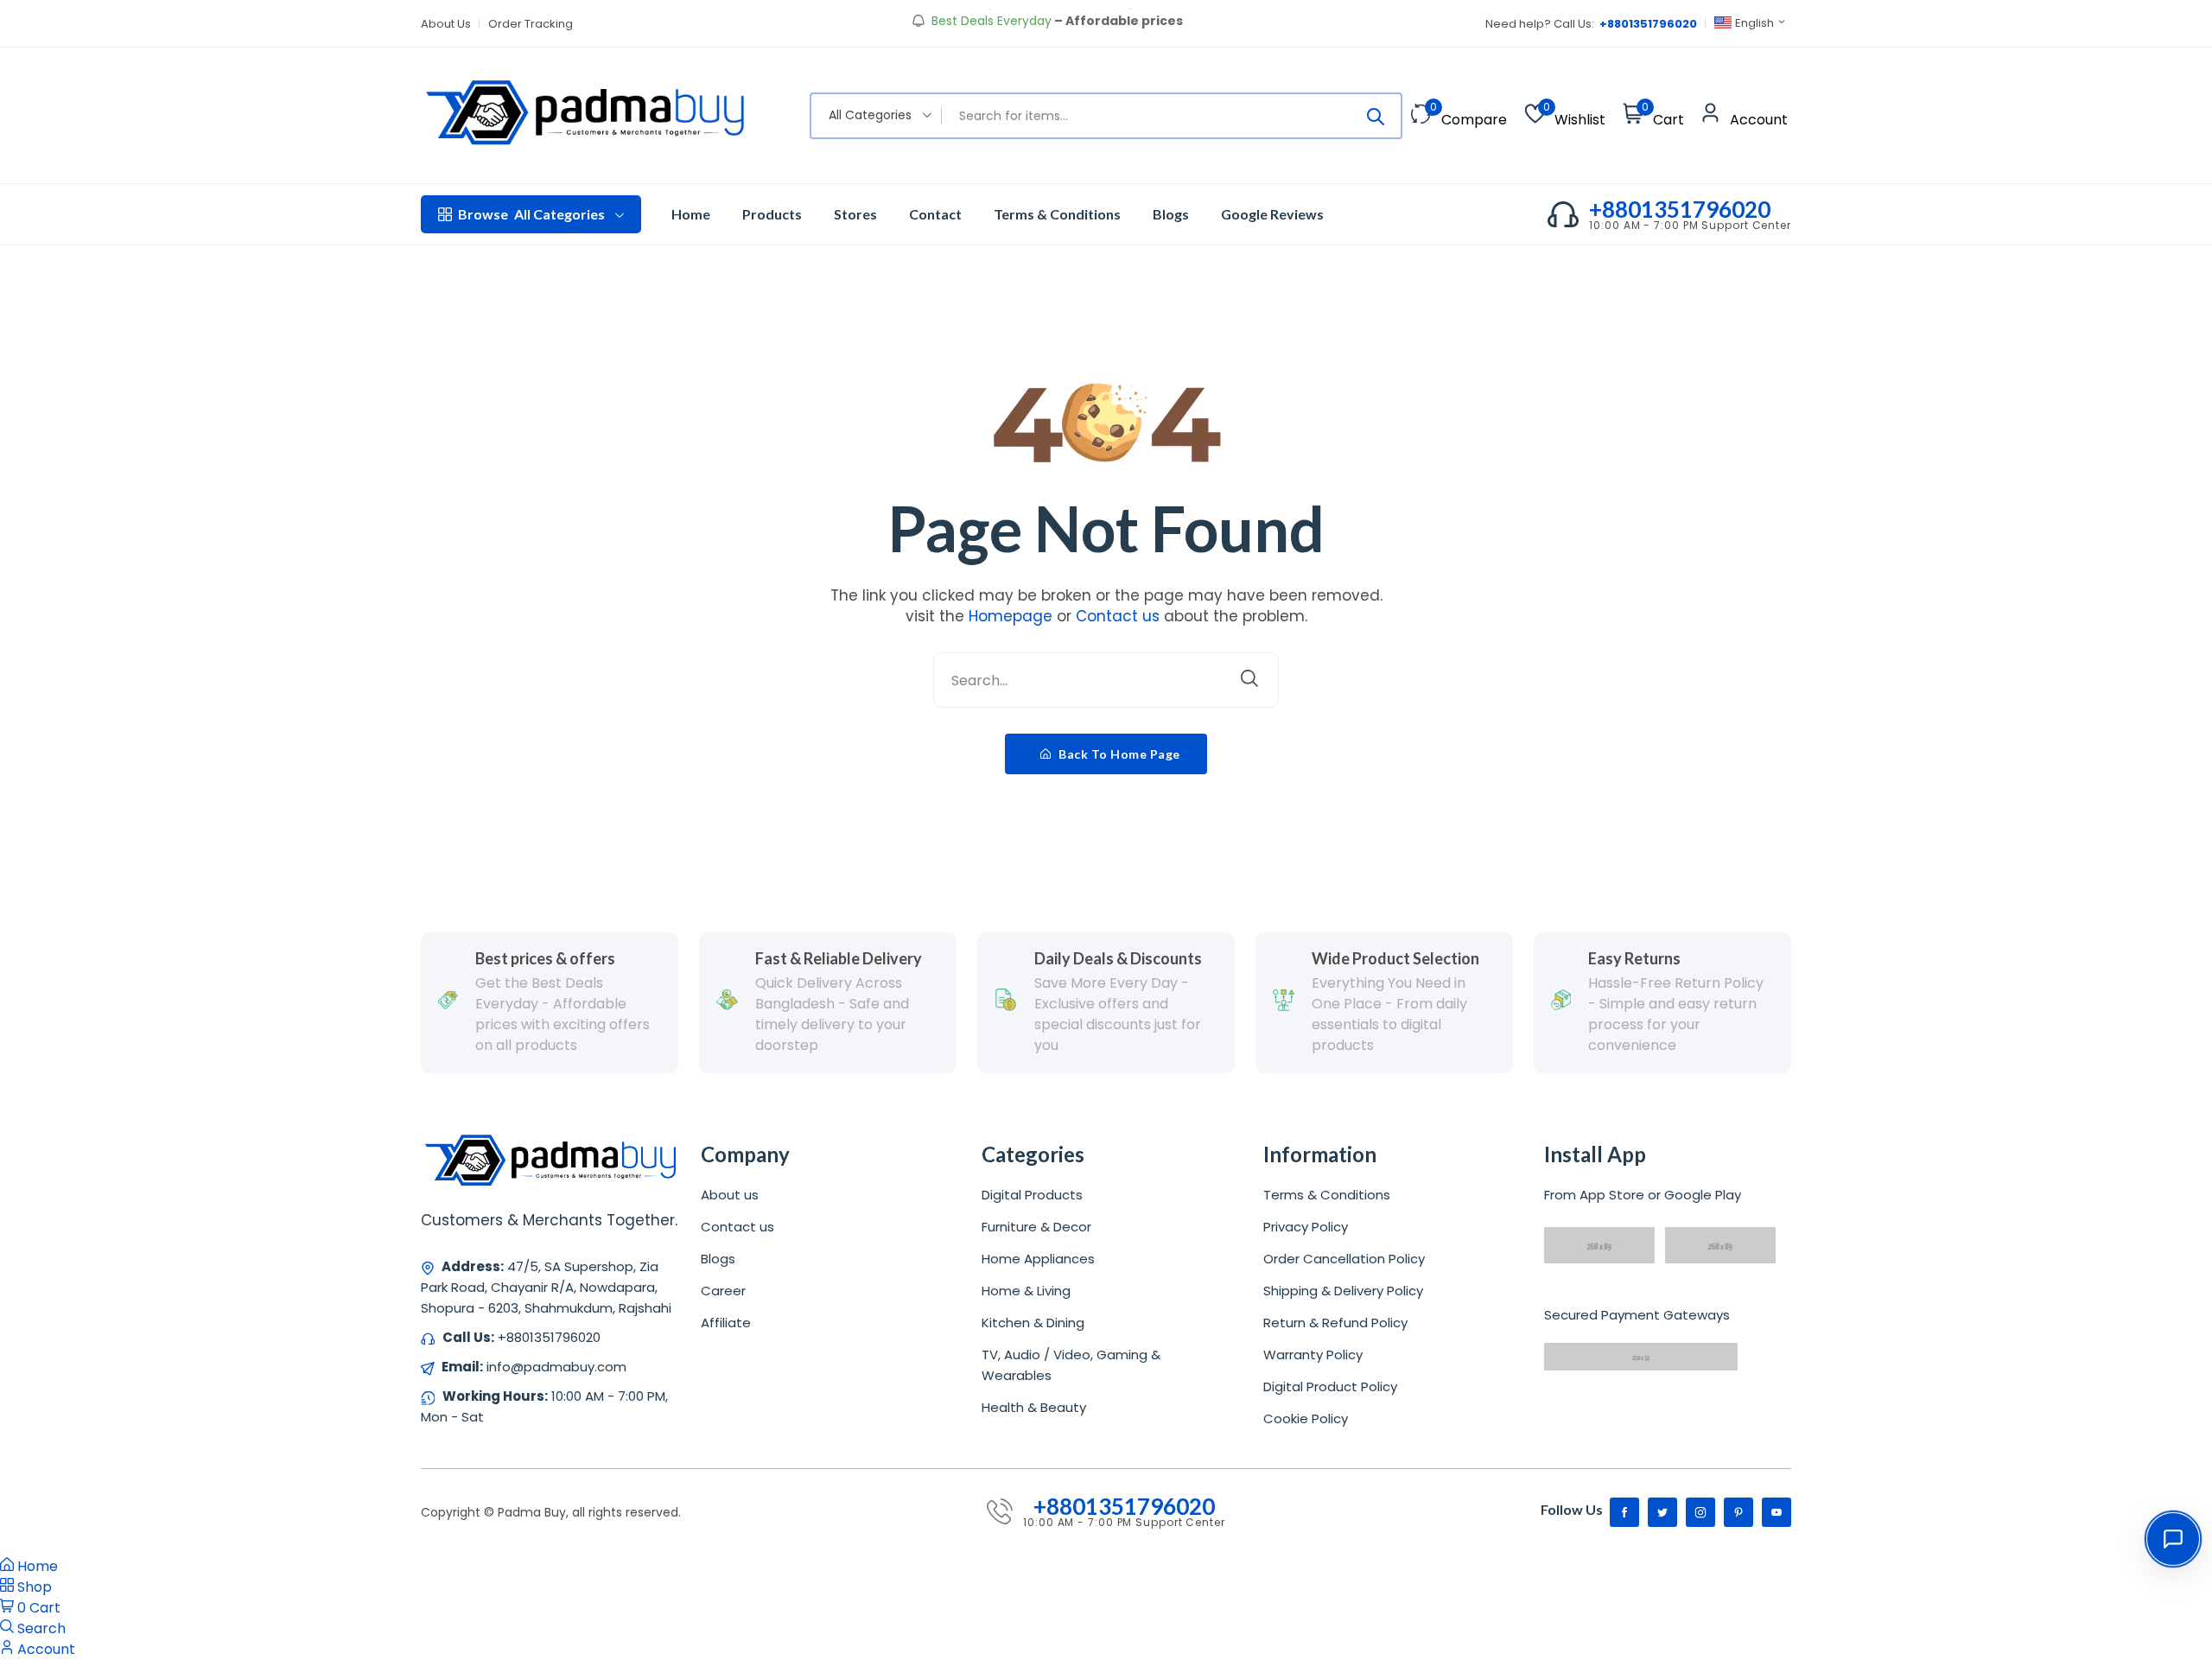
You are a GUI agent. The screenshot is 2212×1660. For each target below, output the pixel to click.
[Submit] (1376, 116)
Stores (855, 214)
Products (772, 214)
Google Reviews (1272, 214)
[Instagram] (1700, 1512)
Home (691, 214)
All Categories (531, 214)
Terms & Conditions (1057, 214)
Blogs (1171, 214)
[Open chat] (2173, 1539)
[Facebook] (1624, 1512)
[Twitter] (1662, 1512)
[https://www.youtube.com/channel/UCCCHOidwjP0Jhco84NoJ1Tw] (1777, 1512)
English (1754, 23)
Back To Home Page (1118, 754)
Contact (935, 214)
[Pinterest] (1738, 1512)
